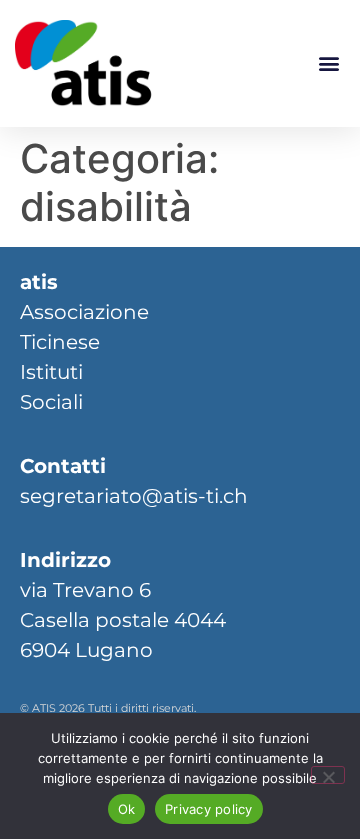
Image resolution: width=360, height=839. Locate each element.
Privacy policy (209, 809)
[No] (328, 775)
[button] (328, 63)
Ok (127, 809)
